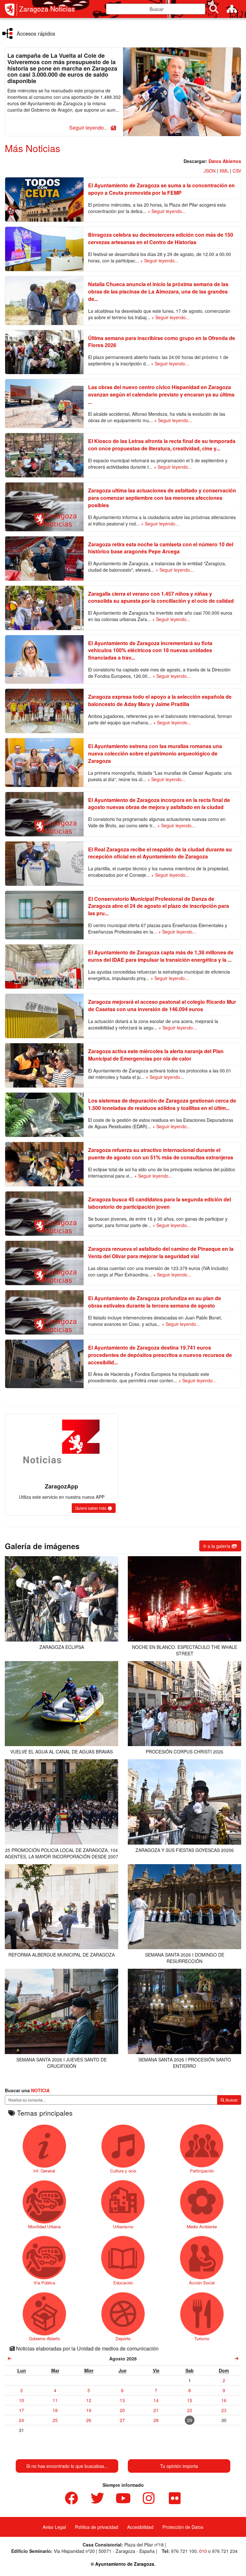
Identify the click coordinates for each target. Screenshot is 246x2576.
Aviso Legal (54, 2527)
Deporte (123, 2338)
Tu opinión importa (179, 2466)
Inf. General (44, 2171)
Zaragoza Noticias (47, 9)
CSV (237, 171)
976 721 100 (184, 2551)
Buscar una (27, 2090)
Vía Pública (44, 2282)
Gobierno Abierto (44, 2338)
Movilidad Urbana (44, 2226)
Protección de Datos (183, 2527)
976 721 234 (225, 2551)
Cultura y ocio (123, 2171)
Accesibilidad (140, 2527)
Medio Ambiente (202, 2226)
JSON (210, 171)
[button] (92, 128)
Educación (123, 2282)
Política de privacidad (97, 2527)
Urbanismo (123, 2226)
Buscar (231, 2100)
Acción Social (202, 2282)
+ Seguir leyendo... (167, 211)
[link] (10, 2358)
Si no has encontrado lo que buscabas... (67, 2466)
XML (224, 171)
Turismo (202, 2338)
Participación (202, 2171)
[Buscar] (214, 9)
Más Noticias (33, 148)
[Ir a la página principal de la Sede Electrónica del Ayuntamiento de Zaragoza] (11, 10)
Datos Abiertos (225, 161)
